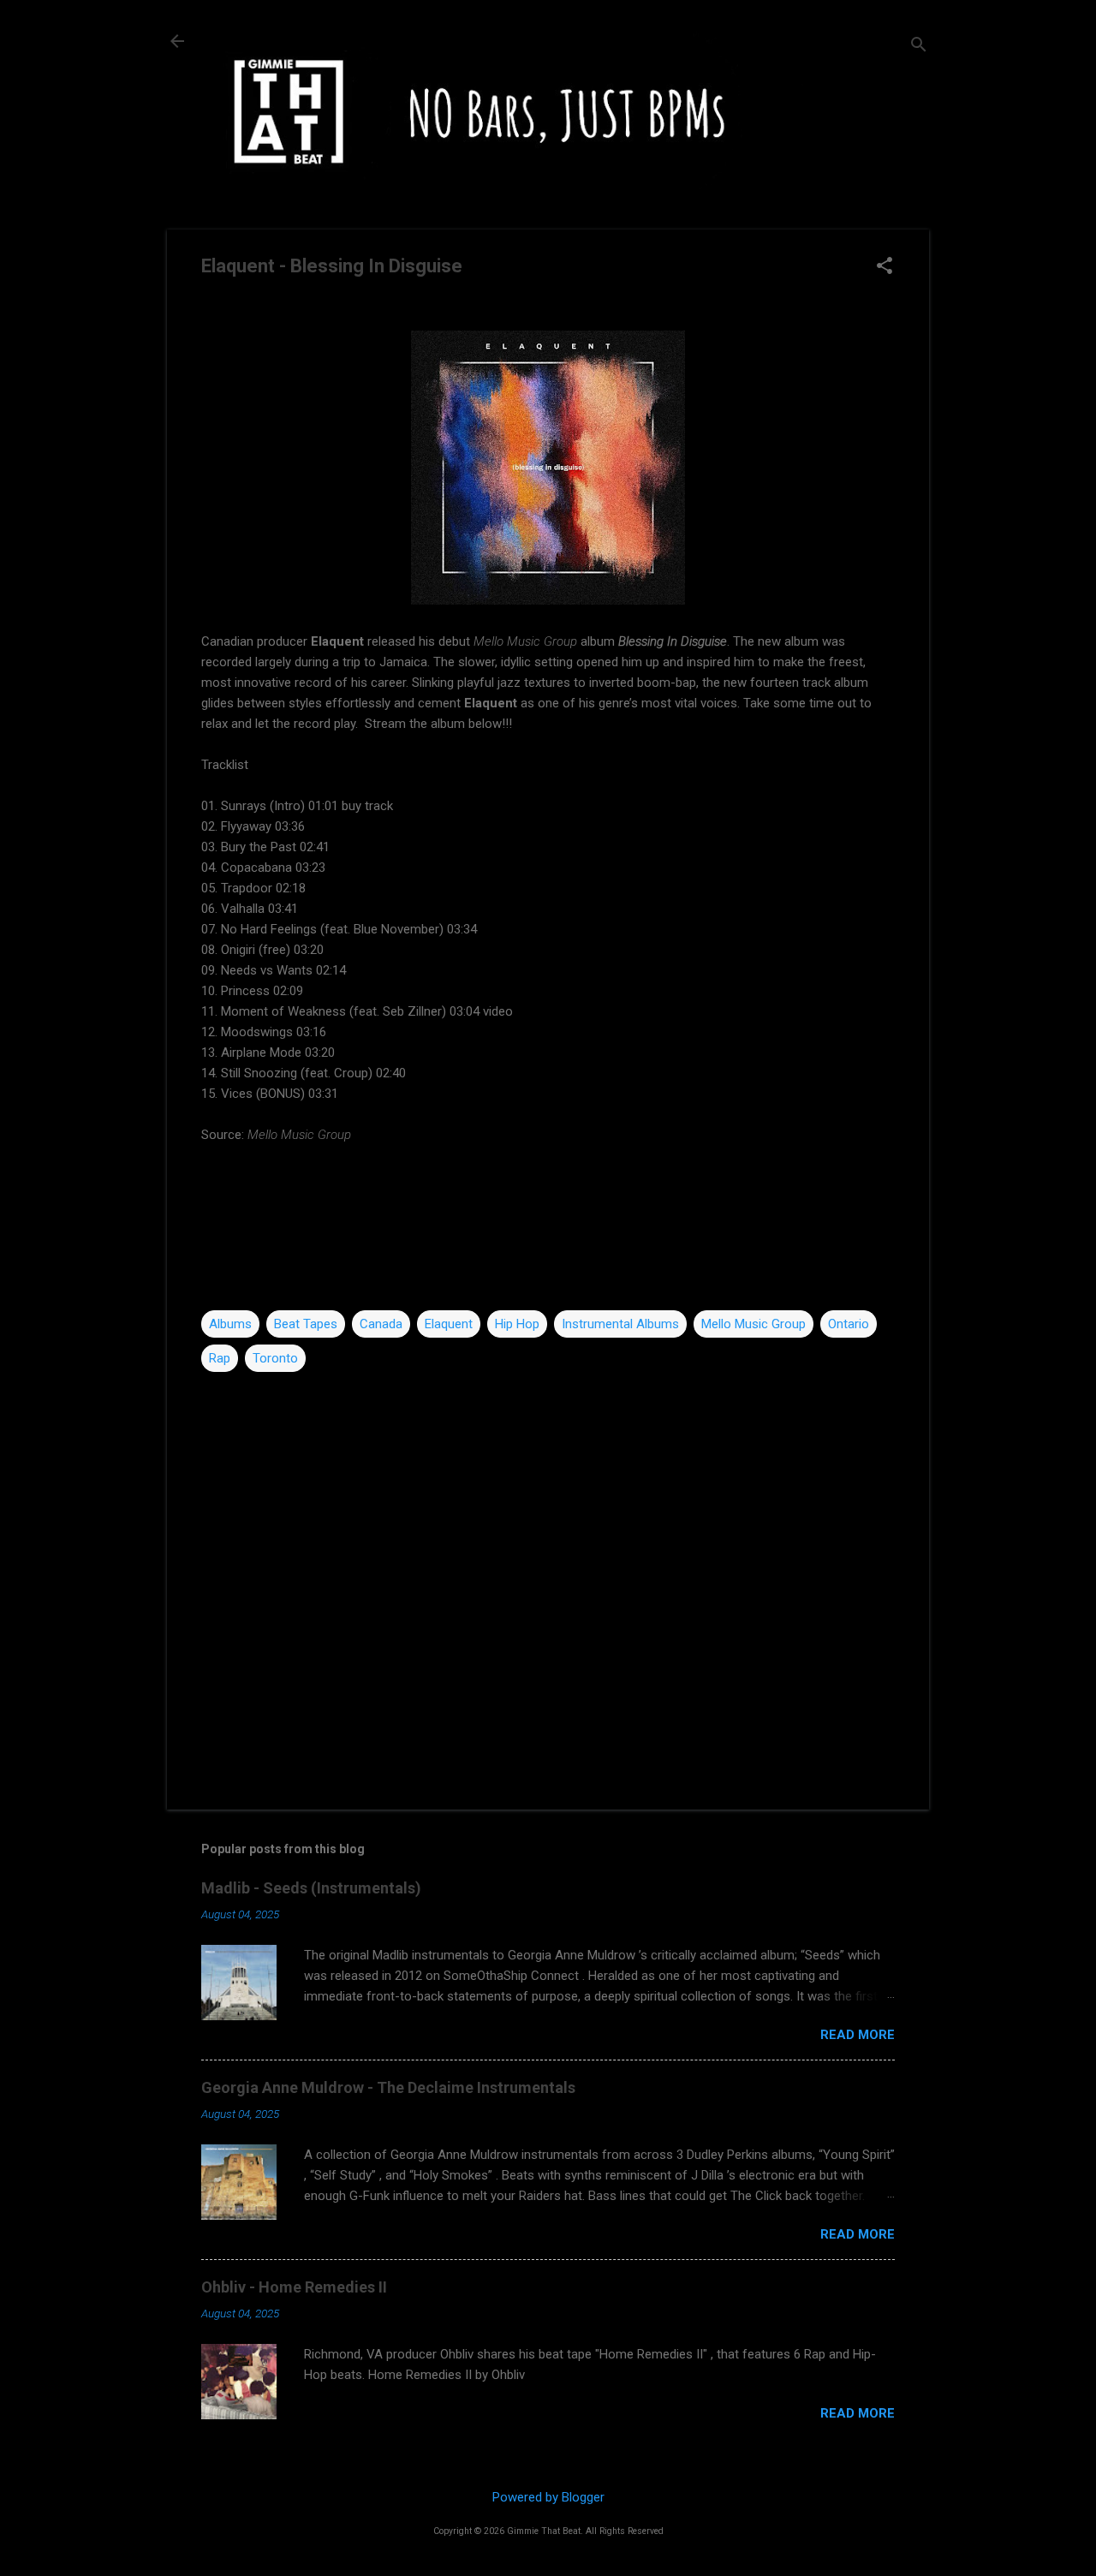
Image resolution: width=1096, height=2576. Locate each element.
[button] (885, 267)
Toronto (275, 1358)
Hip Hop (517, 1324)
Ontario (849, 1324)
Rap (220, 1358)
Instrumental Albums (620, 1324)
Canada (381, 1324)
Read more (858, 2035)
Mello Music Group (753, 1324)
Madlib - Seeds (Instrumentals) (311, 1888)
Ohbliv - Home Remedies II (294, 2287)
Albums (230, 1324)
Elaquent (449, 1324)
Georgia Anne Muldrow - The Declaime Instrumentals (388, 2087)
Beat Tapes (306, 1324)
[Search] (919, 47)
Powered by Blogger (548, 2497)
